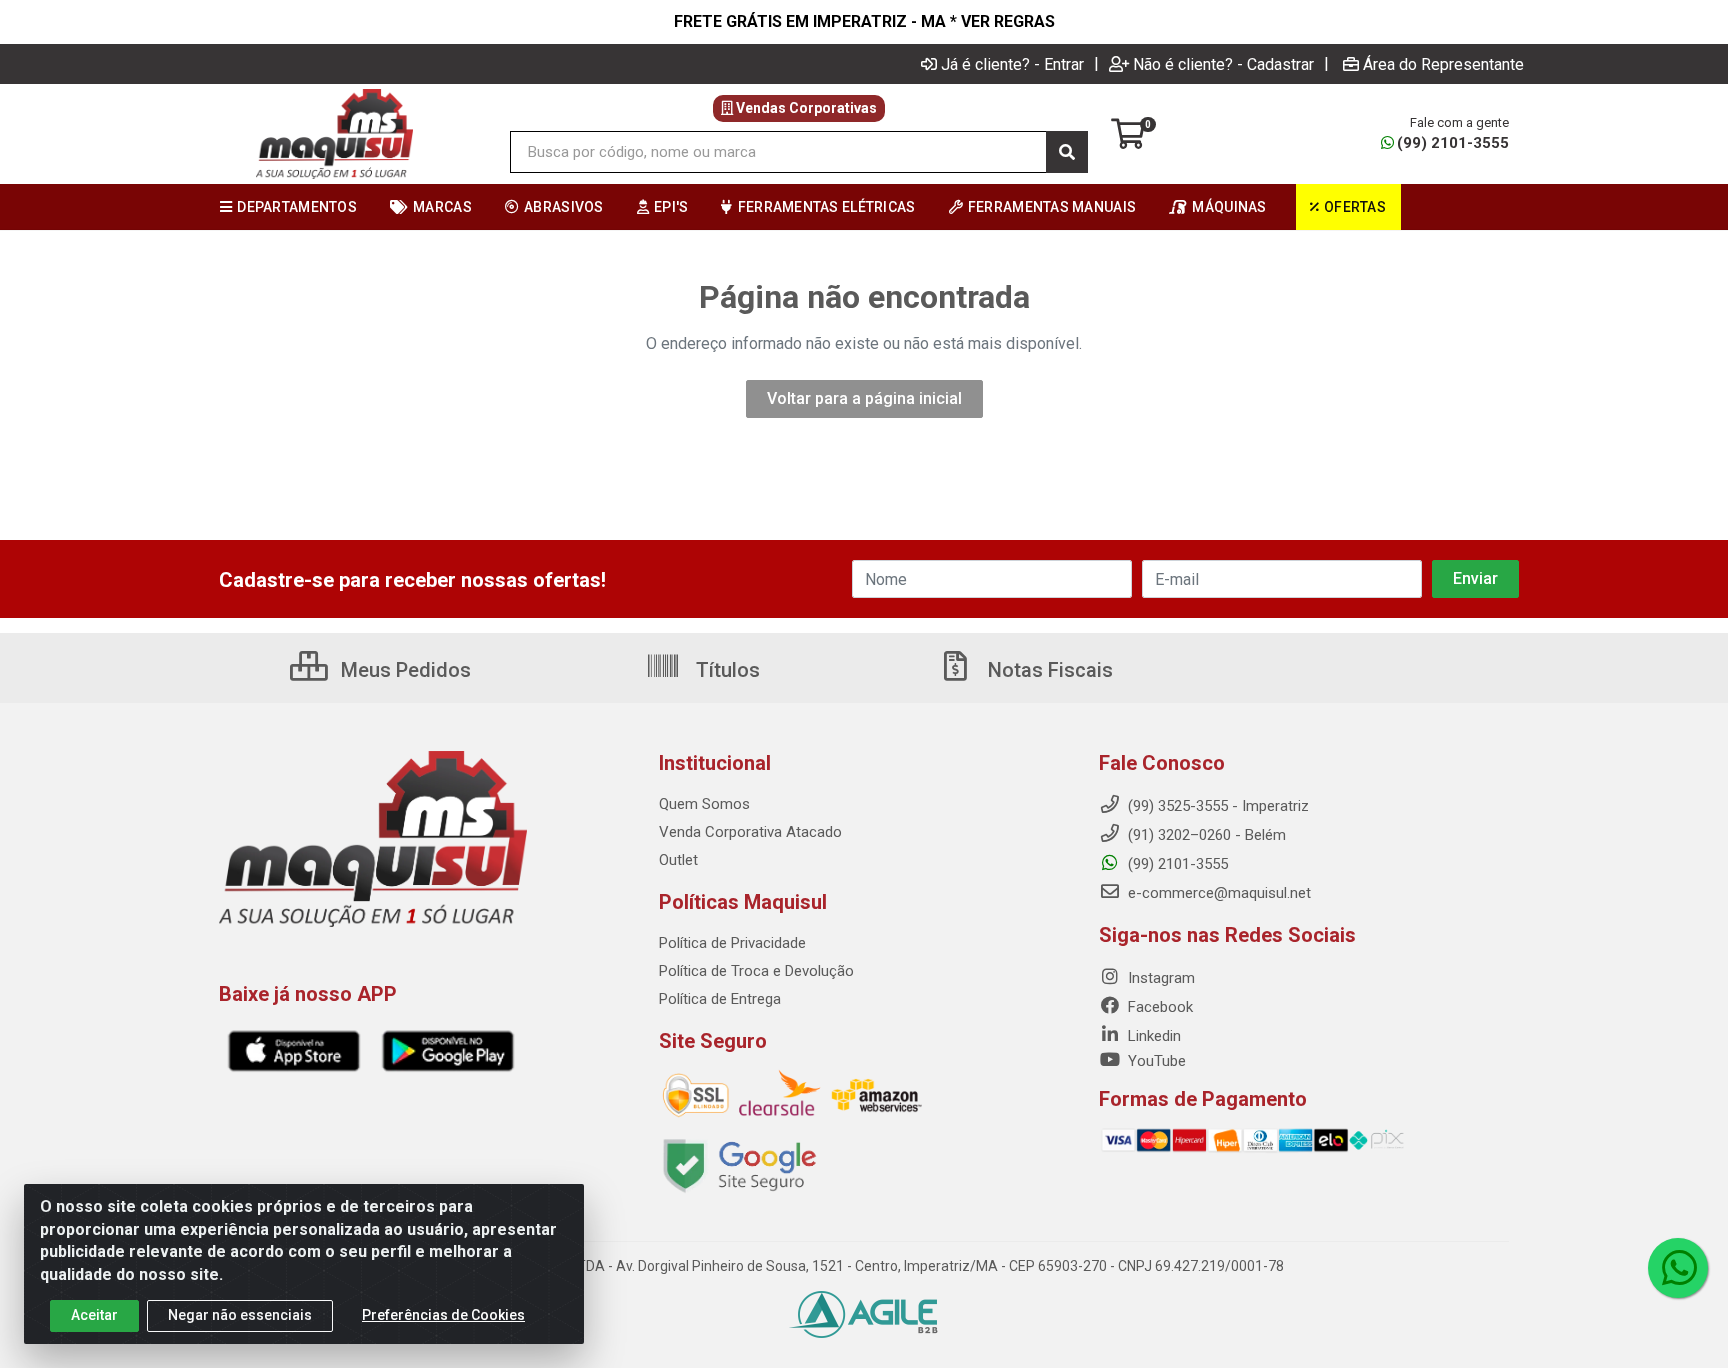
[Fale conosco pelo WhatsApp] (1678, 1268)
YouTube (1155, 1061)
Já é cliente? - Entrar (1012, 64)
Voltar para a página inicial (864, 398)
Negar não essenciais (240, 1315)
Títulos (725, 670)
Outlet (678, 860)
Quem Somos (704, 804)
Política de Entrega (720, 999)
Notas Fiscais (1048, 670)
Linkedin (1152, 1036)
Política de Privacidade (732, 943)
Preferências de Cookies (443, 1315)
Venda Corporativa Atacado (750, 832)
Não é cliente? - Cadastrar (1223, 64)
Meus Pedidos (403, 670)
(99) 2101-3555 (1453, 143)
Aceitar (94, 1315)
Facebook (1158, 1007)
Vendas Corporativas (805, 108)
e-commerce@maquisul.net (1217, 893)
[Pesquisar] (1067, 152)
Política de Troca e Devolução (756, 971)
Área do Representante (1443, 64)
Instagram (1159, 978)
